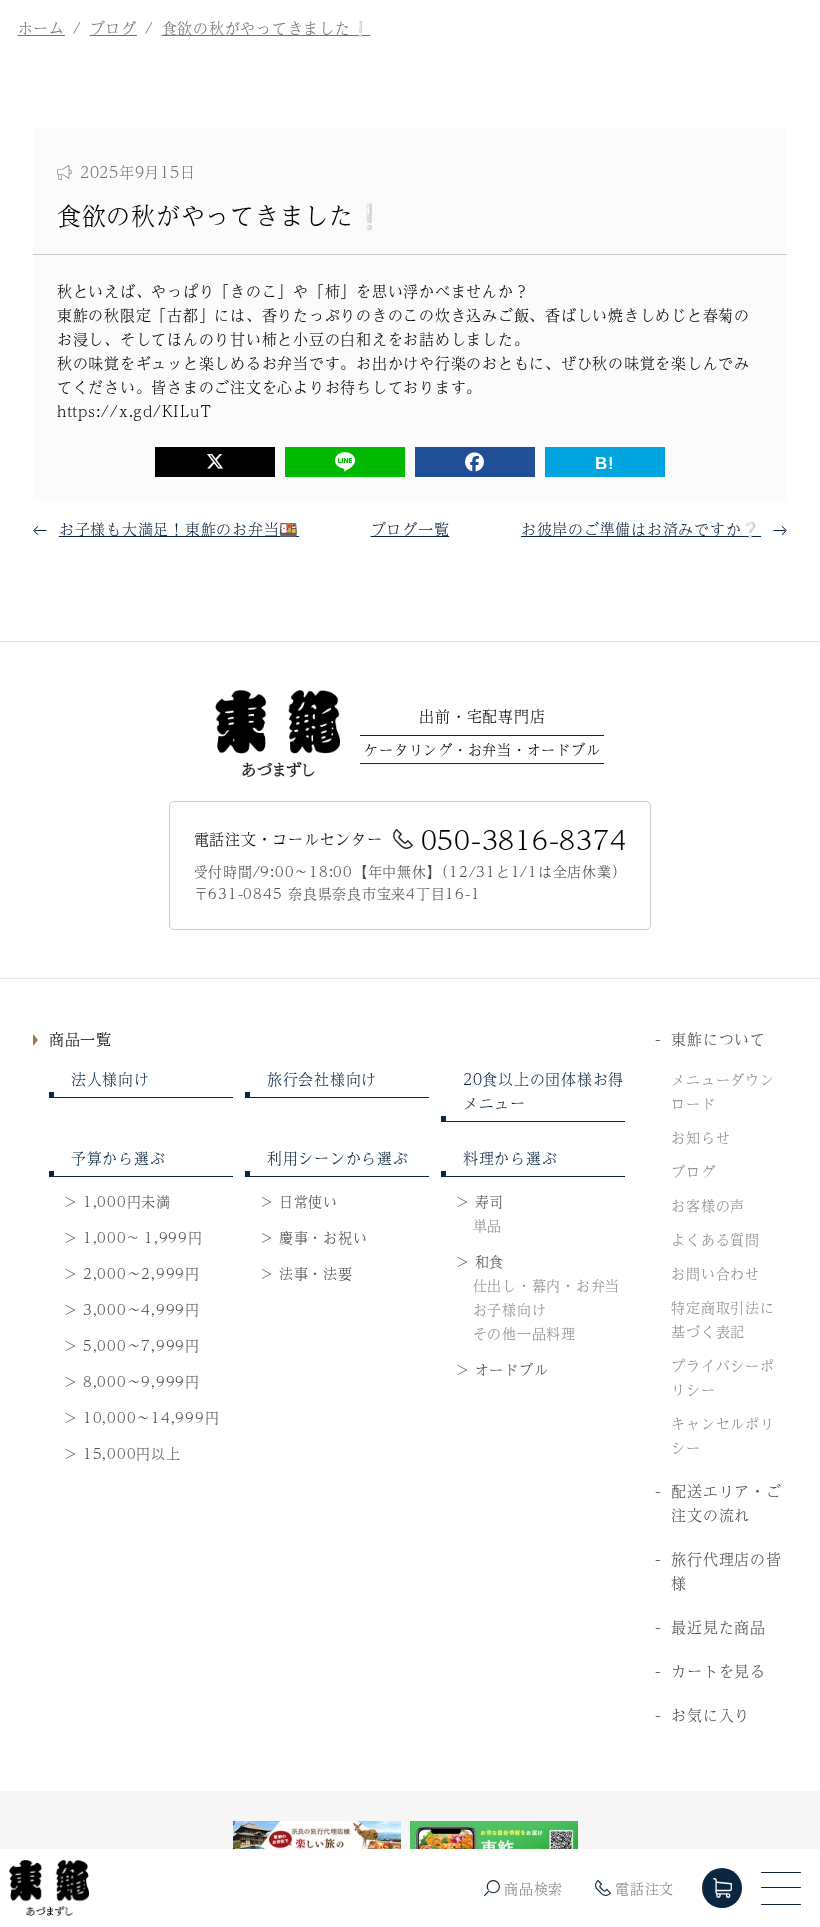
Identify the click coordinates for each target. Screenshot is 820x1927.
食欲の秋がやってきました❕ (266, 27)
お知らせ (700, 1137)
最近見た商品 (718, 1626)
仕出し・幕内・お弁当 (547, 1285)
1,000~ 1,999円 (143, 1237)
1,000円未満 (127, 1201)
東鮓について (718, 1038)
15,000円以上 (132, 1453)
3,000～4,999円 (141, 1309)
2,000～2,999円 (141, 1273)
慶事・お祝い (323, 1237)
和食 (490, 1261)
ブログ (113, 27)
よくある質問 (715, 1239)
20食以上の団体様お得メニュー (543, 1090)
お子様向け (510, 1309)
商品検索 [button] (533, 1888)
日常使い (308, 1201)
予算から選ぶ (118, 1157)
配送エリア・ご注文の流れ (726, 1502)
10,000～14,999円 (151, 1417)
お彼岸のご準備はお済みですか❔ (641, 528)
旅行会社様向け (322, 1078)
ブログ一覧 (410, 528)
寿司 (490, 1201)
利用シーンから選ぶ (338, 1157)
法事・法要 (316, 1273)
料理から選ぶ (510, 1157)
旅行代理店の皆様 (726, 1570)
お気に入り (710, 1714)
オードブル (512, 1369)
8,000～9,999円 (141, 1381)
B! (605, 463)
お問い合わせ (715, 1273)
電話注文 (644, 1888)
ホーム (41, 27)
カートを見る (718, 1670)
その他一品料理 (524, 1333)
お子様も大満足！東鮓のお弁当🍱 (179, 528)
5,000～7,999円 (141, 1345)
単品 (488, 1225)
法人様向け (110, 1078)
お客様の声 (708, 1205)
